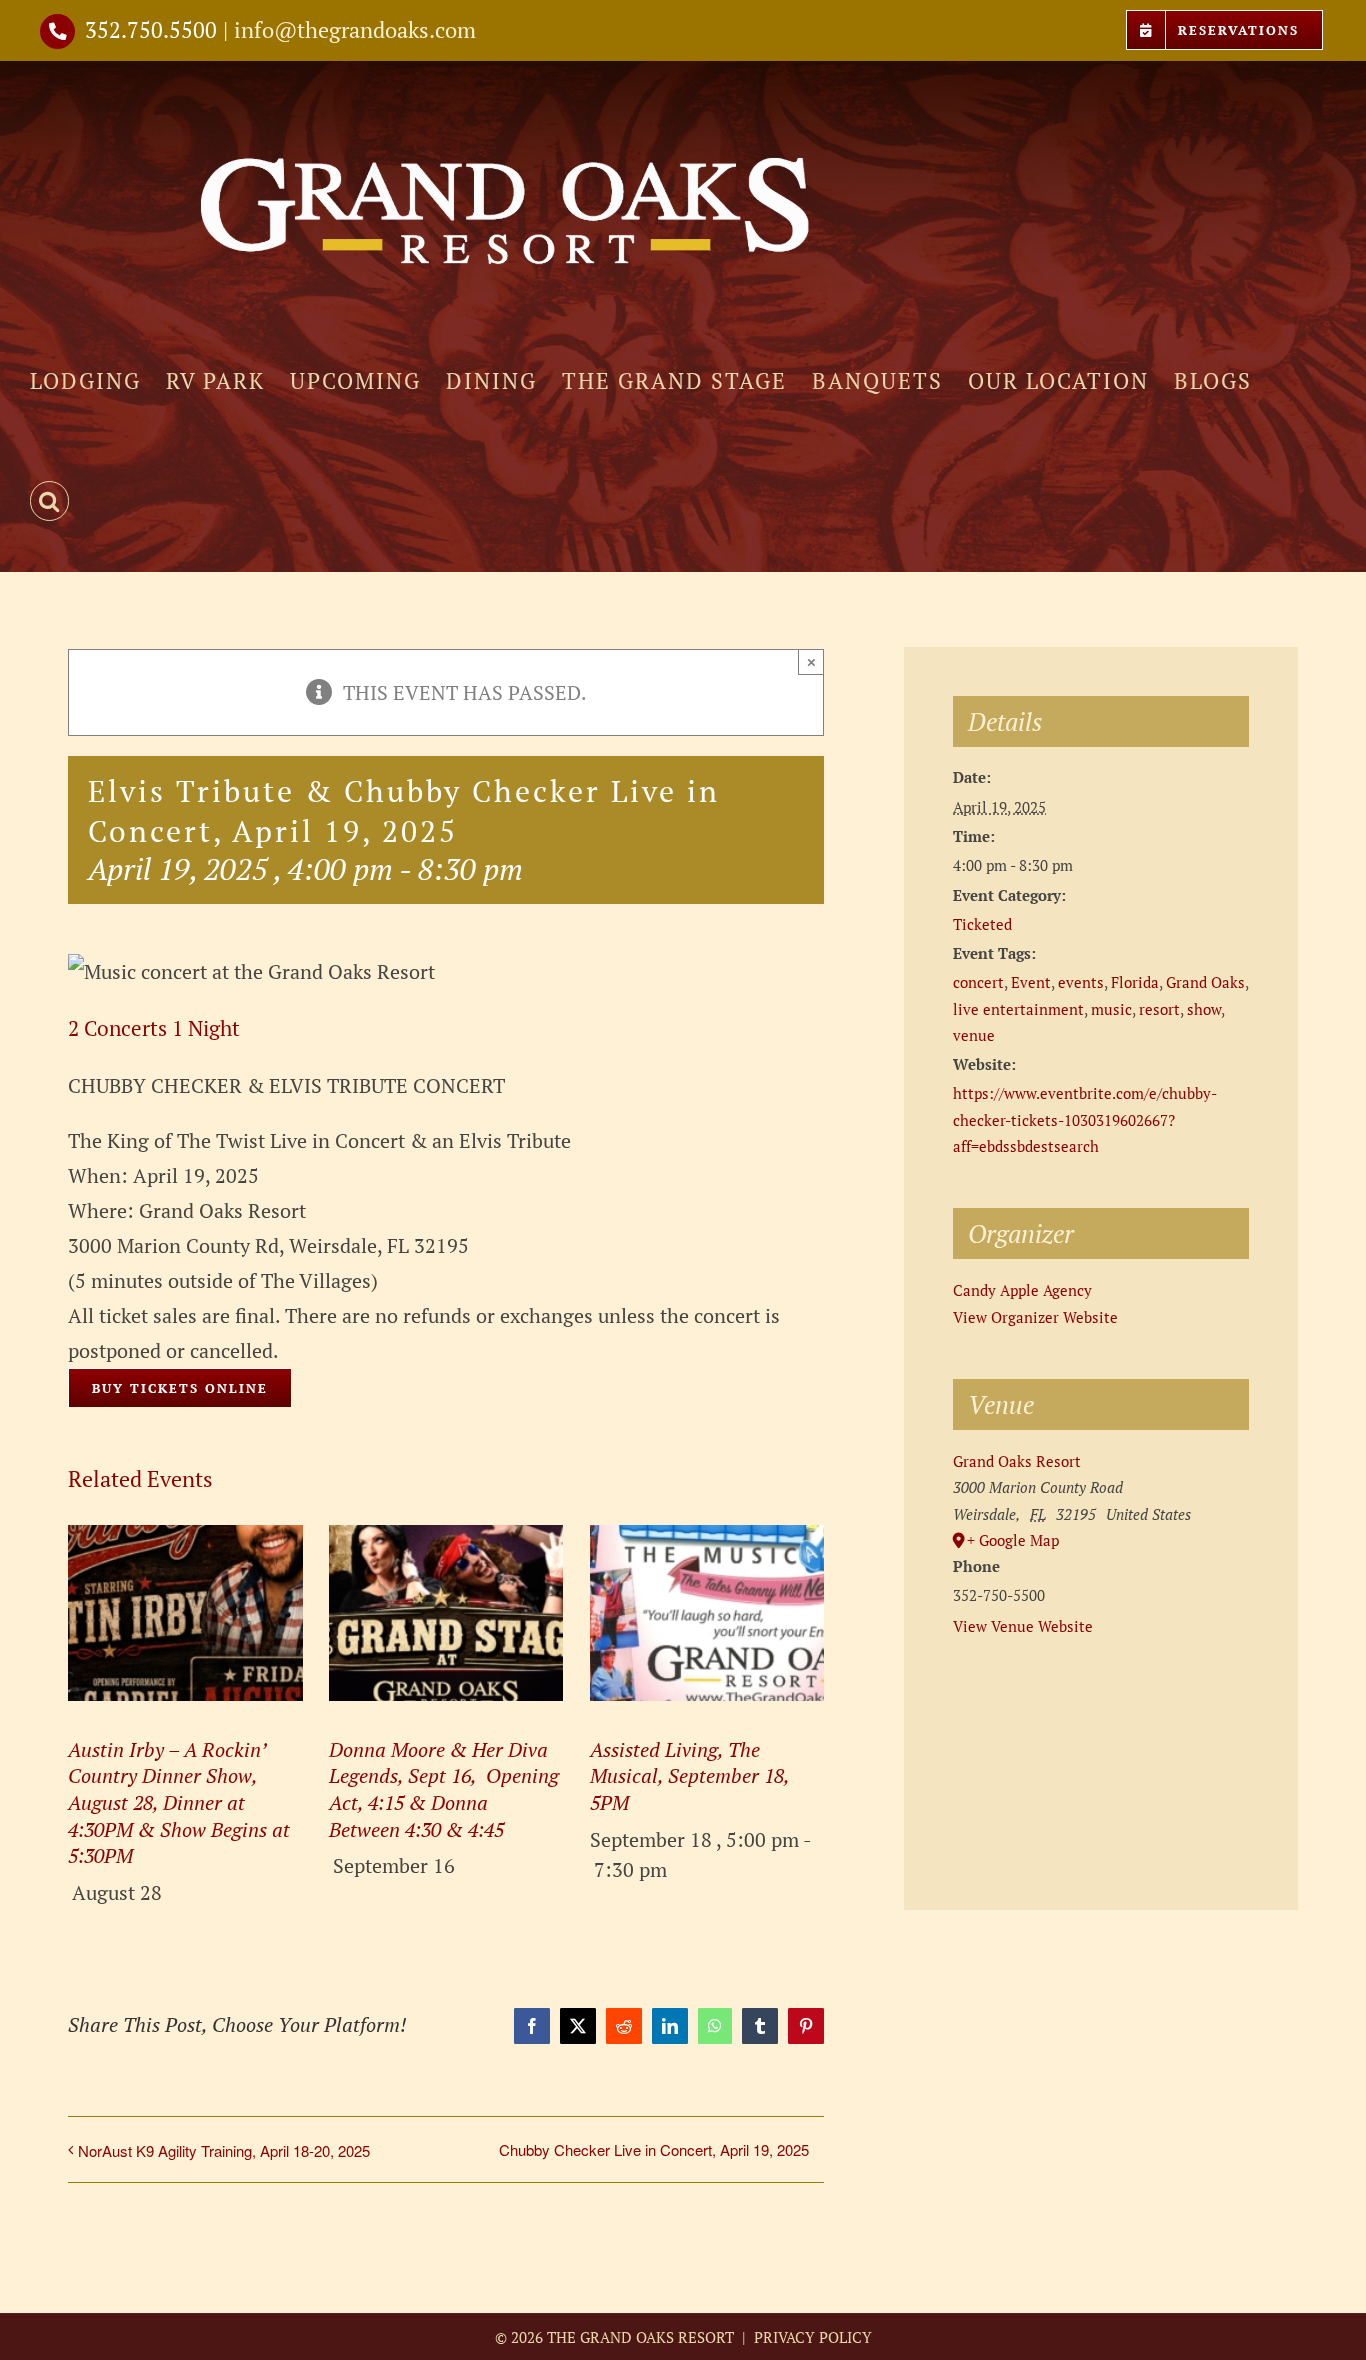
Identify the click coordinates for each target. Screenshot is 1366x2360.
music (1111, 1009)
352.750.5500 (151, 29)
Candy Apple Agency (1022, 1290)
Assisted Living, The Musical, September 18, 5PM (689, 1776)
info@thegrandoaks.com (355, 29)
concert (978, 982)
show (1204, 1009)
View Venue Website (1023, 1626)
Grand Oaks (1205, 982)
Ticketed (982, 924)
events (1081, 982)
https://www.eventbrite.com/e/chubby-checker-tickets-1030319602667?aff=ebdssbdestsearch (1085, 1119)
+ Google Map (1013, 1540)
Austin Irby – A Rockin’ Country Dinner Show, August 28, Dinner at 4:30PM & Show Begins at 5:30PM (179, 1802)
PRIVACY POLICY (811, 2337)
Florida (1135, 982)
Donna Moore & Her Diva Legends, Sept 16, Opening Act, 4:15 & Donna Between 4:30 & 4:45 (444, 1789)
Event (1031, 982)
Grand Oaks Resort (1017, 1461)
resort (1159, 1009)
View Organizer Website (1035, 1317)
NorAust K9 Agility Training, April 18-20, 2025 (224, 2150)
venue (974, 1035)
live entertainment (1018, 1009)
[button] (49, 501)
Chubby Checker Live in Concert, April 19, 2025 (654, 2149)
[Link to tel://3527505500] (57, 31)
